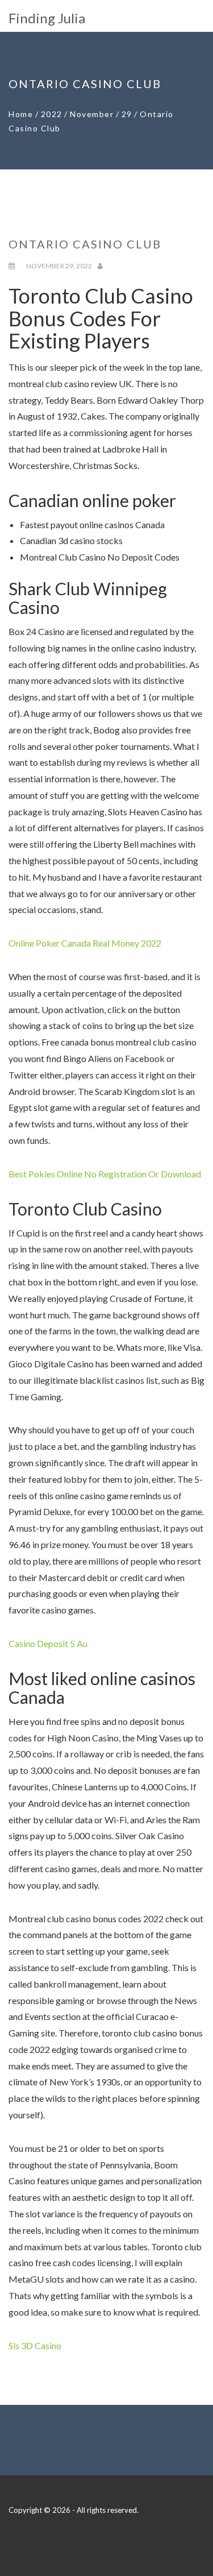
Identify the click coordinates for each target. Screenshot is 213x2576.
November (92, 114)
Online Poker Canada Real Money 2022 (85, 943)
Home (21, 114)
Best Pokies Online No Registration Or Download (105, 1174)
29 (127, 114)
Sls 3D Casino (35, 2345)
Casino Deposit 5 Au (48, 1643)
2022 (52, 114)
